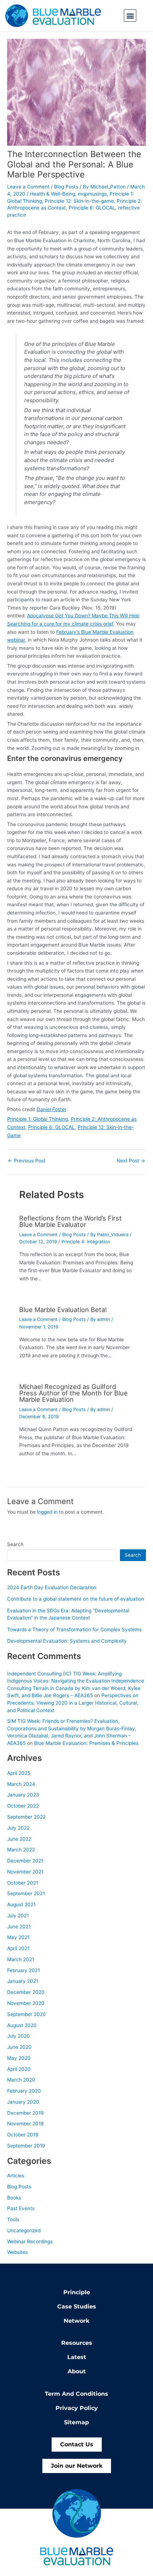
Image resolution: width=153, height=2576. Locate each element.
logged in (47, 1512)
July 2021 (18, 1916)
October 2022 (23, 1806)
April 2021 (18, 1948)
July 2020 (19, 2036)
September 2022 (26, 1817)
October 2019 (23, 2135)
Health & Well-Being (52, 194)
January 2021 (23, 1981)
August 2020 (22, 2025)
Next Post (131, 1161)
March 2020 (21, 2080)
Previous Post (27, 1161)
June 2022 (19, 1839)
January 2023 (23, 1795)
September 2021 (26, 1893)
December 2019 (25, 2113)
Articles (16, 2176)
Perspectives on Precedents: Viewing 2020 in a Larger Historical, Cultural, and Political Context (73, 1703)
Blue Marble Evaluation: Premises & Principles (86, 1743)
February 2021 (23, 1970)
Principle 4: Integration (86, 1242)
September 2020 (27, 2014)
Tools (13, 2219)
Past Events (21, 2208)
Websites (17, 2252)
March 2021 (21, 1959)
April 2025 (19, 1773)
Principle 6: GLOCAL (92, 208)
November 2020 (26, 2003)
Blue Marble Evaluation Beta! (63, 1310)
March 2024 (21, 1784)
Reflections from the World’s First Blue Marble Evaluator (70, 1221)
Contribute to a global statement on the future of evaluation (76, 1599)
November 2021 (25, 1872)
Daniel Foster (51, 1109)
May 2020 (19, 2058)
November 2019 (25, 2124)
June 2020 (19, 2047)
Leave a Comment (28, 187)
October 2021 (23, 1883)
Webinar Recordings (30, 2241)
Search (15, 1544)
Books (14, 2198)
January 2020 (23, 2102)
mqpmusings (92, 194)
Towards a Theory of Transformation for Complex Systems (74, 1629)
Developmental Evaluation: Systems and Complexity (67, 1641)
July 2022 (18, 1828)
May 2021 (18, 1937)
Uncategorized (24, 2230)
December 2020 (26, 1992)
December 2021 (25, 1861)
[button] (130, 15)
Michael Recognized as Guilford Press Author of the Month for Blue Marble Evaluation (73, 1393)
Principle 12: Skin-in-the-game (79, 201)
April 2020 (19, 2069)
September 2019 (26, 2146)
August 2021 (21, 1904)
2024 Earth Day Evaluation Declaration (52, 1587)
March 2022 (21, 1850)
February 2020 (24, 2091)
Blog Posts (66, 187)
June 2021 (19, 1927)
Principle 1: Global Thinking (38, 1119)
